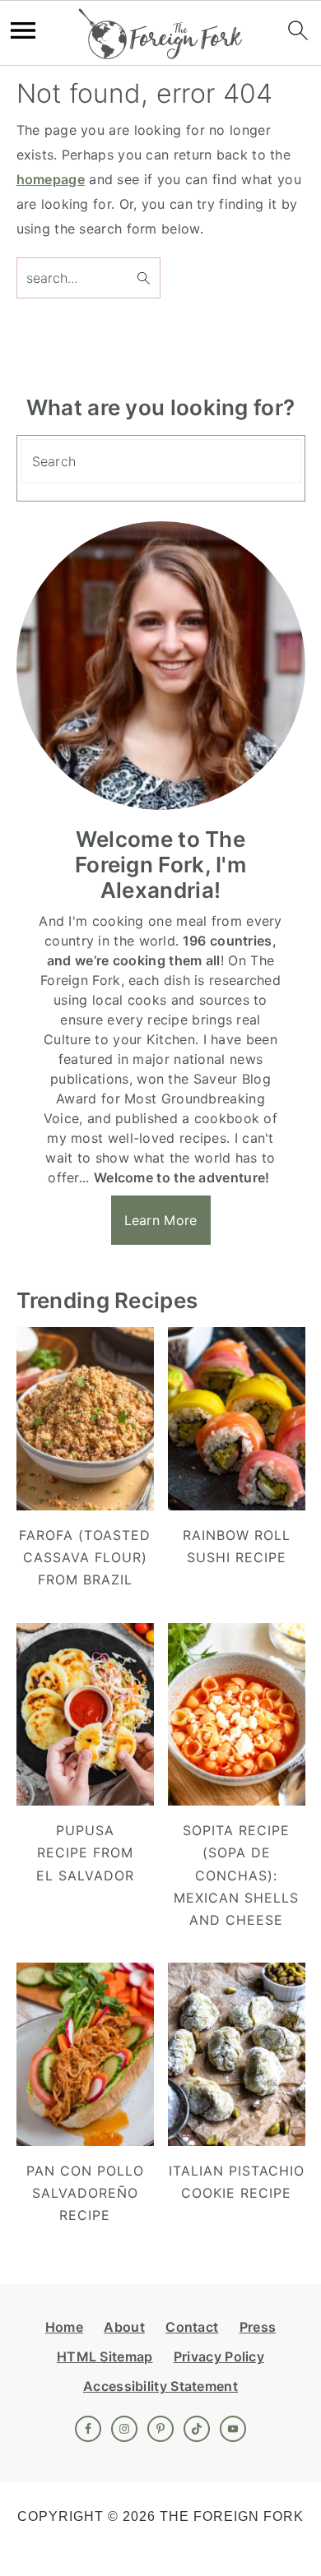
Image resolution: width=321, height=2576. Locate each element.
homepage (51, 179)
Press (258, 2327)
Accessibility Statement (160, 2386)
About (124, 2327)
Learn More (161, 1220)
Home (64, 2327)
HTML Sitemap (105, 2356)
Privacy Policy (219, 2356)
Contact (192, 2327)
